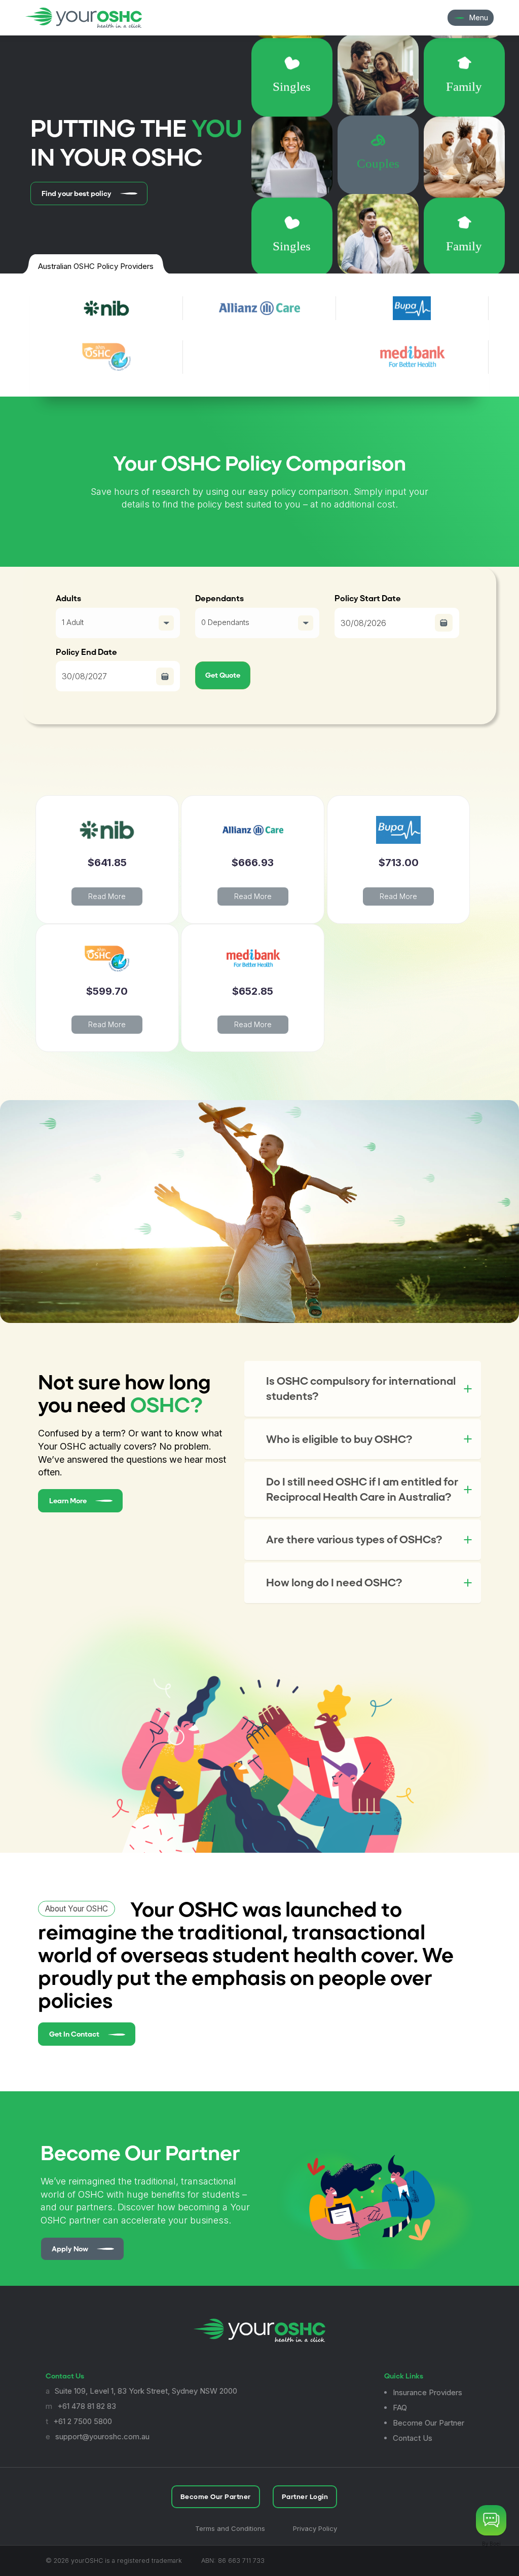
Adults (68, 598)
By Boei (491, 2544)
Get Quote (223, 675)
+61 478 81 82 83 (87, 2406)
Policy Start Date (368, 598)
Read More (107, 896)
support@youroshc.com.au (102, 2436)
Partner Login (305, 2497)
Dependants (219, 598)
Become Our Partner (429, 2423)
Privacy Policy (315, 2528)
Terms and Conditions (230, 2528)
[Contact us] (491, 2520)
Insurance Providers (428, 2392)
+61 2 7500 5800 (83, 2421)
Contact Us (413, 2438)
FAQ (400, 2408)
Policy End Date (86, 652)
